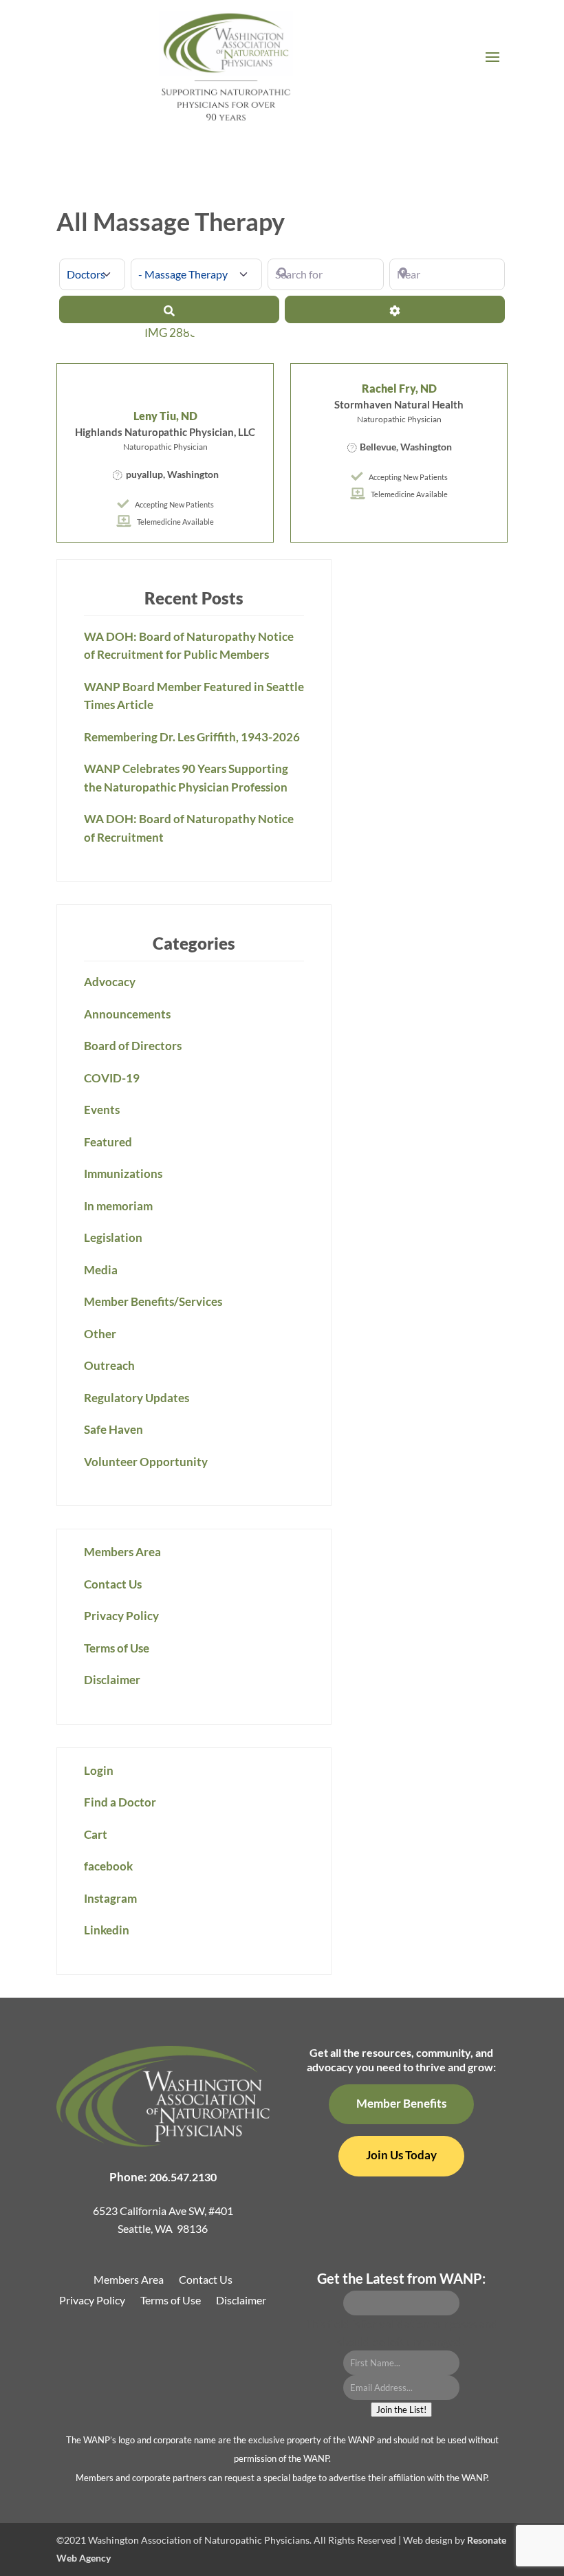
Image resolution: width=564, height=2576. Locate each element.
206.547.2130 (183, 2177)
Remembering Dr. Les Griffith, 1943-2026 (192, 737)
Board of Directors (133, 1046)
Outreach (109, 1365)
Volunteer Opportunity (146, 1462)
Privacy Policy (121, 1616)
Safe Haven (113, 1429)
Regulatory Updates (137, 1398)
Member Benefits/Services (153, 1301)
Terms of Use (117, 1648)
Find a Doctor (120, 1802)
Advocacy (110, 982)
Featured (108, 1142)
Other (100, 1334)
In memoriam (118, 1206)
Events (102, 1110)
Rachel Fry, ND (399, 388)
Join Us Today (401, 2155)
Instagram (110, 1898)
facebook (108, 1866)
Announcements (127, 1014)
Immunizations (123, 1174)
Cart (96, 1834)
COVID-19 (112, 1078)
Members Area (122, 1552)
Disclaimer (112, 1680)
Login (99, 1770)
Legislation (113, 1237)
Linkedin (107, 1930)
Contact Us (113, 1584)
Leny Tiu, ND (165, 416)
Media (101, 1270)
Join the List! (401, 2410)
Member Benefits (401, 2103)
